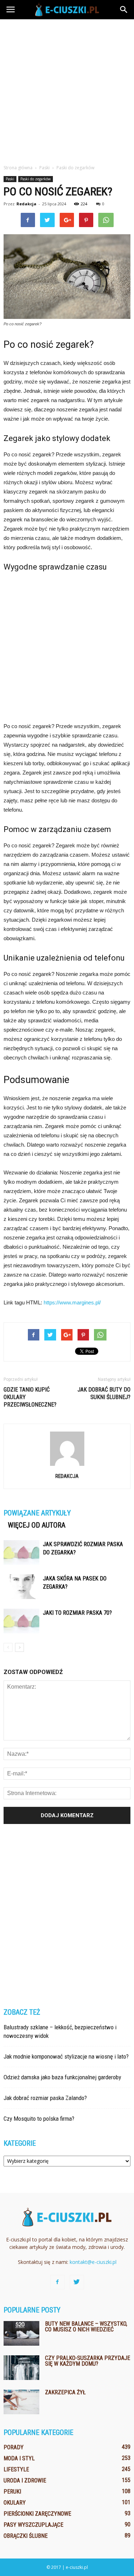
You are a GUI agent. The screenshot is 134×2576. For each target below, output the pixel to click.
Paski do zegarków (36, 179)
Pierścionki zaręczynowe (37, 2514)
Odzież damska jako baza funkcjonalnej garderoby (62, 2077)
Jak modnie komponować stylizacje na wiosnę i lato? (66, 2056)
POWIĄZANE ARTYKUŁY (37, 1513)
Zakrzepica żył (65, 2392)
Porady (14, 2447)
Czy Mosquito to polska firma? (39, 2119)
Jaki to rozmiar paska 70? (77, 1613)
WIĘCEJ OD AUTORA (37, 1525)
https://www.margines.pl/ (72, 1302)
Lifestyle (16, 2469)
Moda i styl (19, 2458)
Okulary (15, 2503)
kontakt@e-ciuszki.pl (93, 2262)
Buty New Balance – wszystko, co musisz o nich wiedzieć (86, 2327)
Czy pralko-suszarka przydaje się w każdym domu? (88, 2361)
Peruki (12, 2492)
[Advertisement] (67, 90)
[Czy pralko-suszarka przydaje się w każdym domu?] (21, 2368)
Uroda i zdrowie (25, 2480)
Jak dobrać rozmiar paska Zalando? (45, 2098)
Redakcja (26, 204)
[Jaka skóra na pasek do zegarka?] (21, 1587)
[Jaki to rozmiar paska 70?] (21, 1621)
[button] (124, 10)
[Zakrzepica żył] (21, 2402)
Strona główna (18, 168)
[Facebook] (58, 2282)
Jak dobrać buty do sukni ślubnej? (104, 1393)
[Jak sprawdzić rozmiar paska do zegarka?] (21, 1552)
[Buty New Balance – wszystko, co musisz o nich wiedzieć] (21, 2333)
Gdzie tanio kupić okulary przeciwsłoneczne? (30, 1397)
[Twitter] (77, 2282)
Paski (10, 179)
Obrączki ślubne (26, 2536)
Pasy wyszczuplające (33, 2525)
